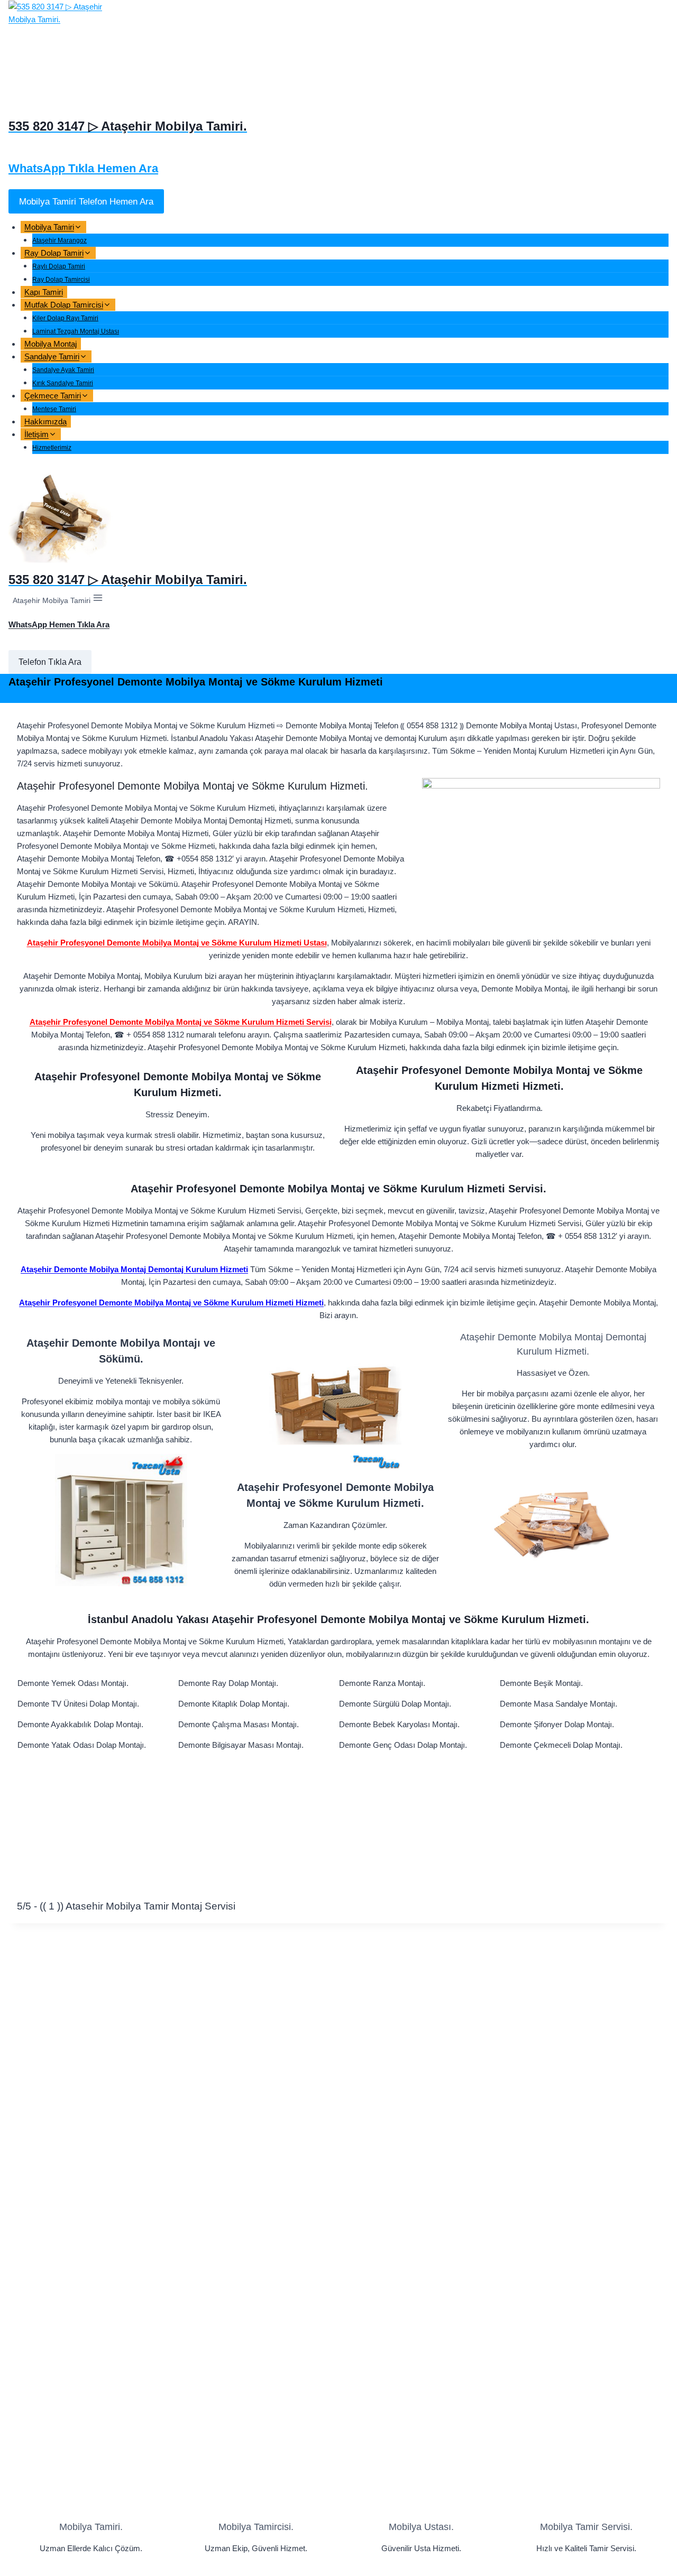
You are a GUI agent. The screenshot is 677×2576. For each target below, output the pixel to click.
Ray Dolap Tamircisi (61, 280)
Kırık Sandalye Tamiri (63, 383)
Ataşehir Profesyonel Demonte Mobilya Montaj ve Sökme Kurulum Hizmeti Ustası (177, 943)
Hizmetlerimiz (52, 448)
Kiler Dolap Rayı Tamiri (65, 318)
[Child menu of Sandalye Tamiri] (100, 360)
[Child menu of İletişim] (69, 437)
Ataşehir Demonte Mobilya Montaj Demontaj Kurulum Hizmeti (134, 1269)
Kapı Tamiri (44, 292)
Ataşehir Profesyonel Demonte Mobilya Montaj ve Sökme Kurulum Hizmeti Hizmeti (171, 1303)
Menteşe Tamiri (54, 409)
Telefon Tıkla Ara (50, 662)
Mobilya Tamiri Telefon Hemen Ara (86, 201)
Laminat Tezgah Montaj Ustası (76, 331)
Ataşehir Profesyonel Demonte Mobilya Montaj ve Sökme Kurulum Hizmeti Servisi (181, 1022)
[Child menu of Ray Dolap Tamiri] (104, 256)
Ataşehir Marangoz (60, 240)
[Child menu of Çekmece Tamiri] (102, 399)
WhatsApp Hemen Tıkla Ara (59, 624)
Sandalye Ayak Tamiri (63, 370)
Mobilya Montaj (51, 344)
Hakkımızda (45, 421)
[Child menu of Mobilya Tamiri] (95, 230)
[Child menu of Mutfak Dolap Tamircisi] (124, 308)
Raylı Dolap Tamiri (59, 266)
